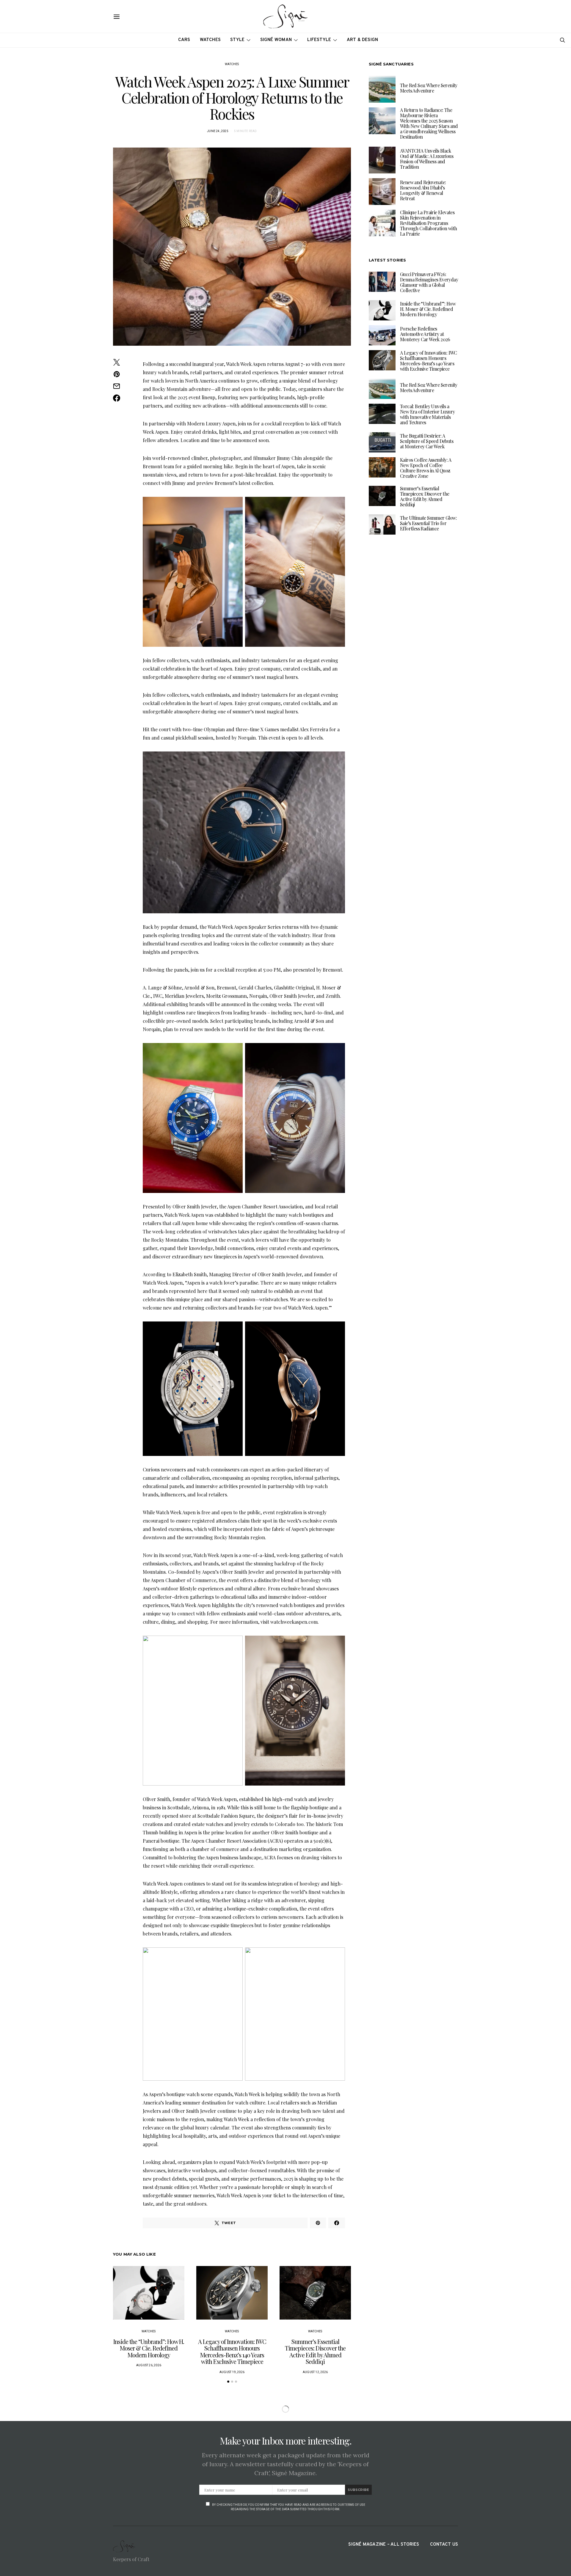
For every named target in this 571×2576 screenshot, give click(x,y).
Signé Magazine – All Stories (384, 2545)
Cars (184, 40)
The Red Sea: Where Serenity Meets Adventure (429, 88)
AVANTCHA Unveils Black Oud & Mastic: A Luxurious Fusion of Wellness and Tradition (427, 159)
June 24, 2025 (218, 131)
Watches (210, 40)
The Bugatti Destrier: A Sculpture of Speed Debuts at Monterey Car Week (427, 441)
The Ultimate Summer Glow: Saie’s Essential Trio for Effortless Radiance (428, 523)
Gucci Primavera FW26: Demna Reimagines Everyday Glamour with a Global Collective (429, 282)
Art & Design (363, 40)
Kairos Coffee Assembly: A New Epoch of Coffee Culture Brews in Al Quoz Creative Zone (426, 468)
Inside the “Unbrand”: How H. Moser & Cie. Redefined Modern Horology (149, 2348)
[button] (228, 2382)
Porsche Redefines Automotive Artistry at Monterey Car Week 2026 (425, 334)
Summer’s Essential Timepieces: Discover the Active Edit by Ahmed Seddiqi (315, 2352)
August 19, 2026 (232, 2372)
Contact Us (444, 2545)
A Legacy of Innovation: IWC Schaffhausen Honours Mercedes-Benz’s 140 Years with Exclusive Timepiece (232, 2352)
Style (237, 40)
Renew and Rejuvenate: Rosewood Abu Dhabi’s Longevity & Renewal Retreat (423, 190)
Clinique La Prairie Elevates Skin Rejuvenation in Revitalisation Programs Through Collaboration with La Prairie (428, 223)
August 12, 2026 (315, 2372)
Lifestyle (319, 40)
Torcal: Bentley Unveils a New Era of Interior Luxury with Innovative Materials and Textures (427, 414)
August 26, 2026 (149, 2365)
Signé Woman (276, 40)
